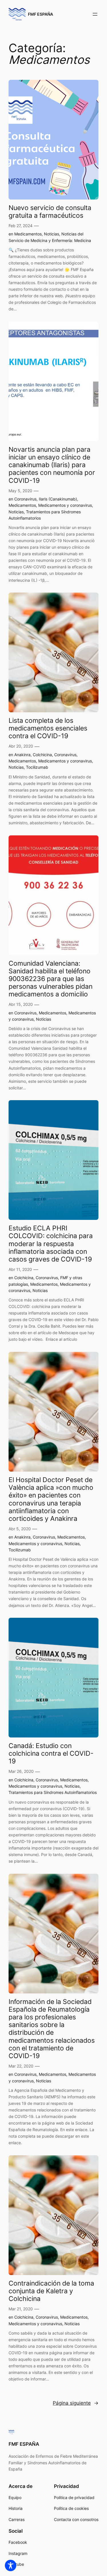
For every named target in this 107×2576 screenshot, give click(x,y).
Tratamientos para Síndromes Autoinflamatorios (53, 1792)
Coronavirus (25, 499)
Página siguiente (76, 2403)
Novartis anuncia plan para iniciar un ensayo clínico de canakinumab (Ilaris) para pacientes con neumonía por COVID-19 (52, 465)
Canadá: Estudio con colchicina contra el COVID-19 (51, 1753)
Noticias (52, 234)
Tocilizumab (37, 767)
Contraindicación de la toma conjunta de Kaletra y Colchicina (51, 2291)
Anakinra (22, 755)
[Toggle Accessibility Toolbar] (11, 2565)
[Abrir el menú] (95, 14)
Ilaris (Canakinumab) (58, 499)
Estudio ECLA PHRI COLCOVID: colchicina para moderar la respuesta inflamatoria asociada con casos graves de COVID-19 (51, 1244)
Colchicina (42, 755)
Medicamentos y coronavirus (65, 505)
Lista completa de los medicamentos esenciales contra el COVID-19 (48, 728)
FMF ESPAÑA (41, 14)
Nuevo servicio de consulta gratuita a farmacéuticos (50, 211)
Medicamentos (28, 234)
